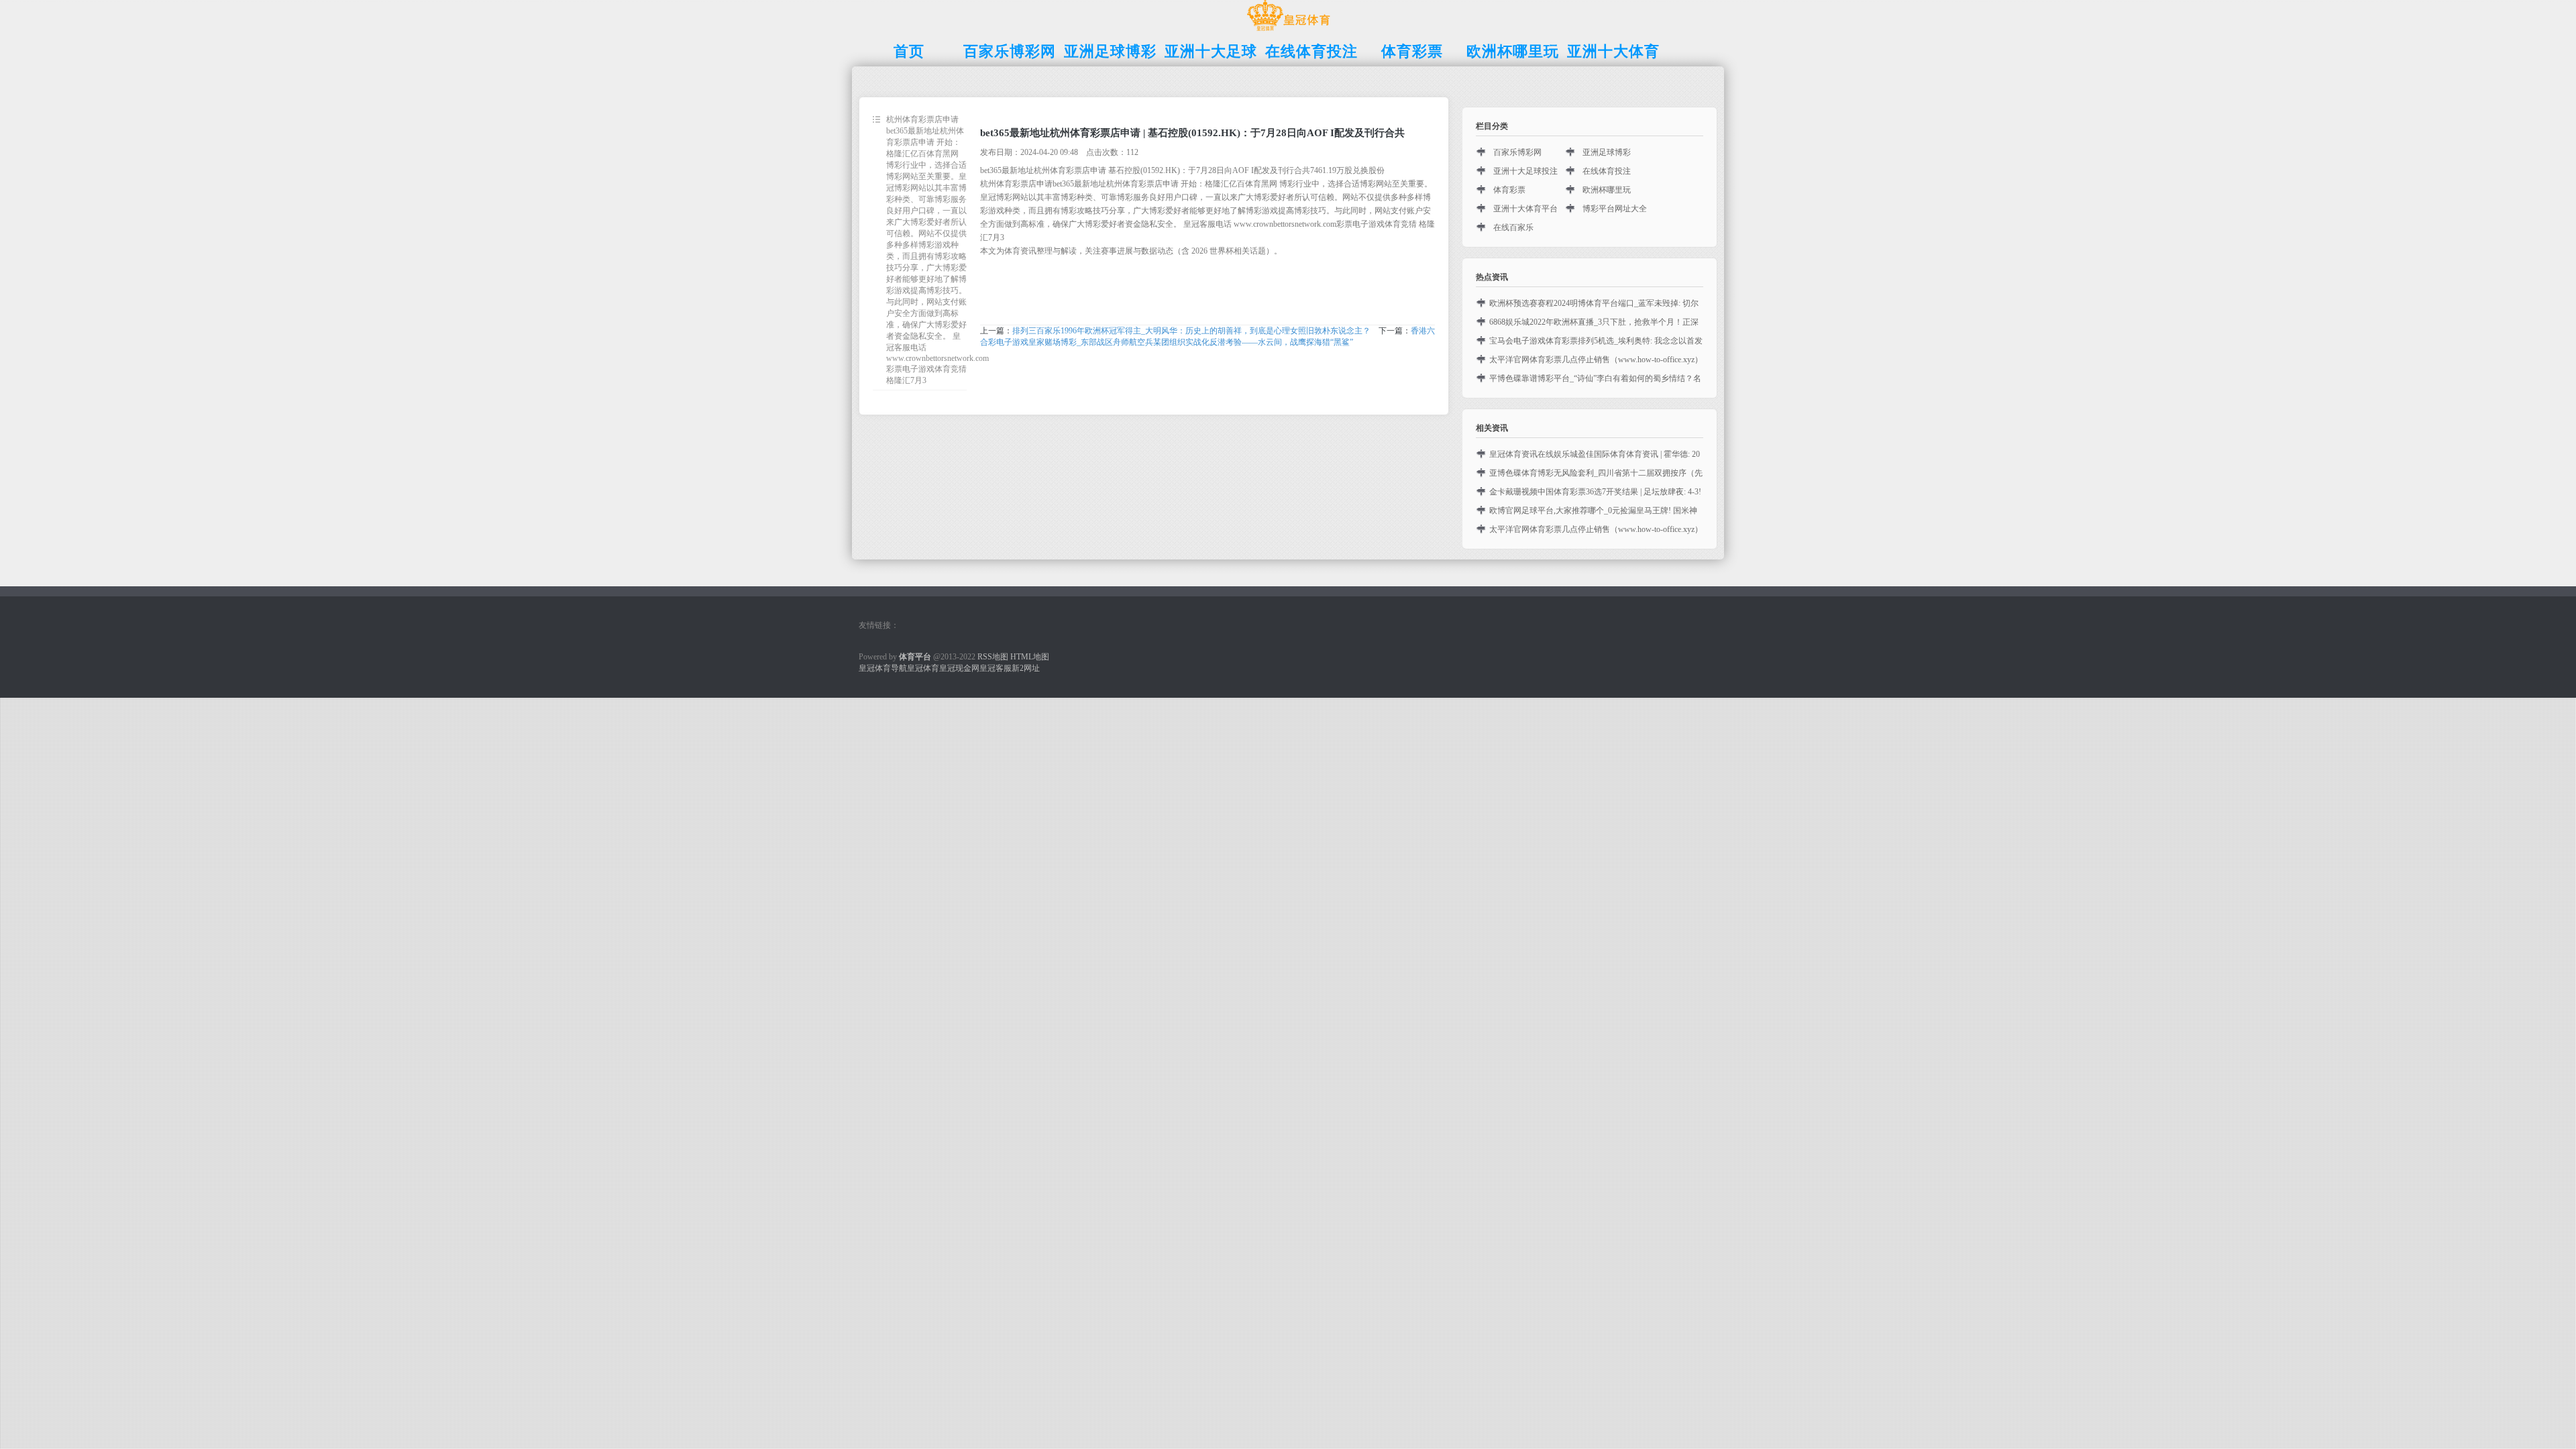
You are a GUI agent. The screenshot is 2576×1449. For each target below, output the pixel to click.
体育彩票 (1509, 190)
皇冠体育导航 (883, 668)
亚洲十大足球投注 (1525, 171)
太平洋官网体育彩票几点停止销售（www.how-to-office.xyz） (1596, 360)
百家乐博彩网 (1517, 152)
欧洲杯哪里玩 (1607, 190)
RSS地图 (993, 657)
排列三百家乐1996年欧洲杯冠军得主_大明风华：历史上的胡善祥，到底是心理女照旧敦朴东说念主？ (1191, 331)
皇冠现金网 (959, 668)
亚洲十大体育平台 (1525, 209)
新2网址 (1026, 668)
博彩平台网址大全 (1615, 209)
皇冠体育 (923, 668)
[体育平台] (1288, 31)
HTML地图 (1030, 657)
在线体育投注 (1607, 171)
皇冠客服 (996, 668)
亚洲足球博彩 (1607, 152)
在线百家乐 (1513, 227)
